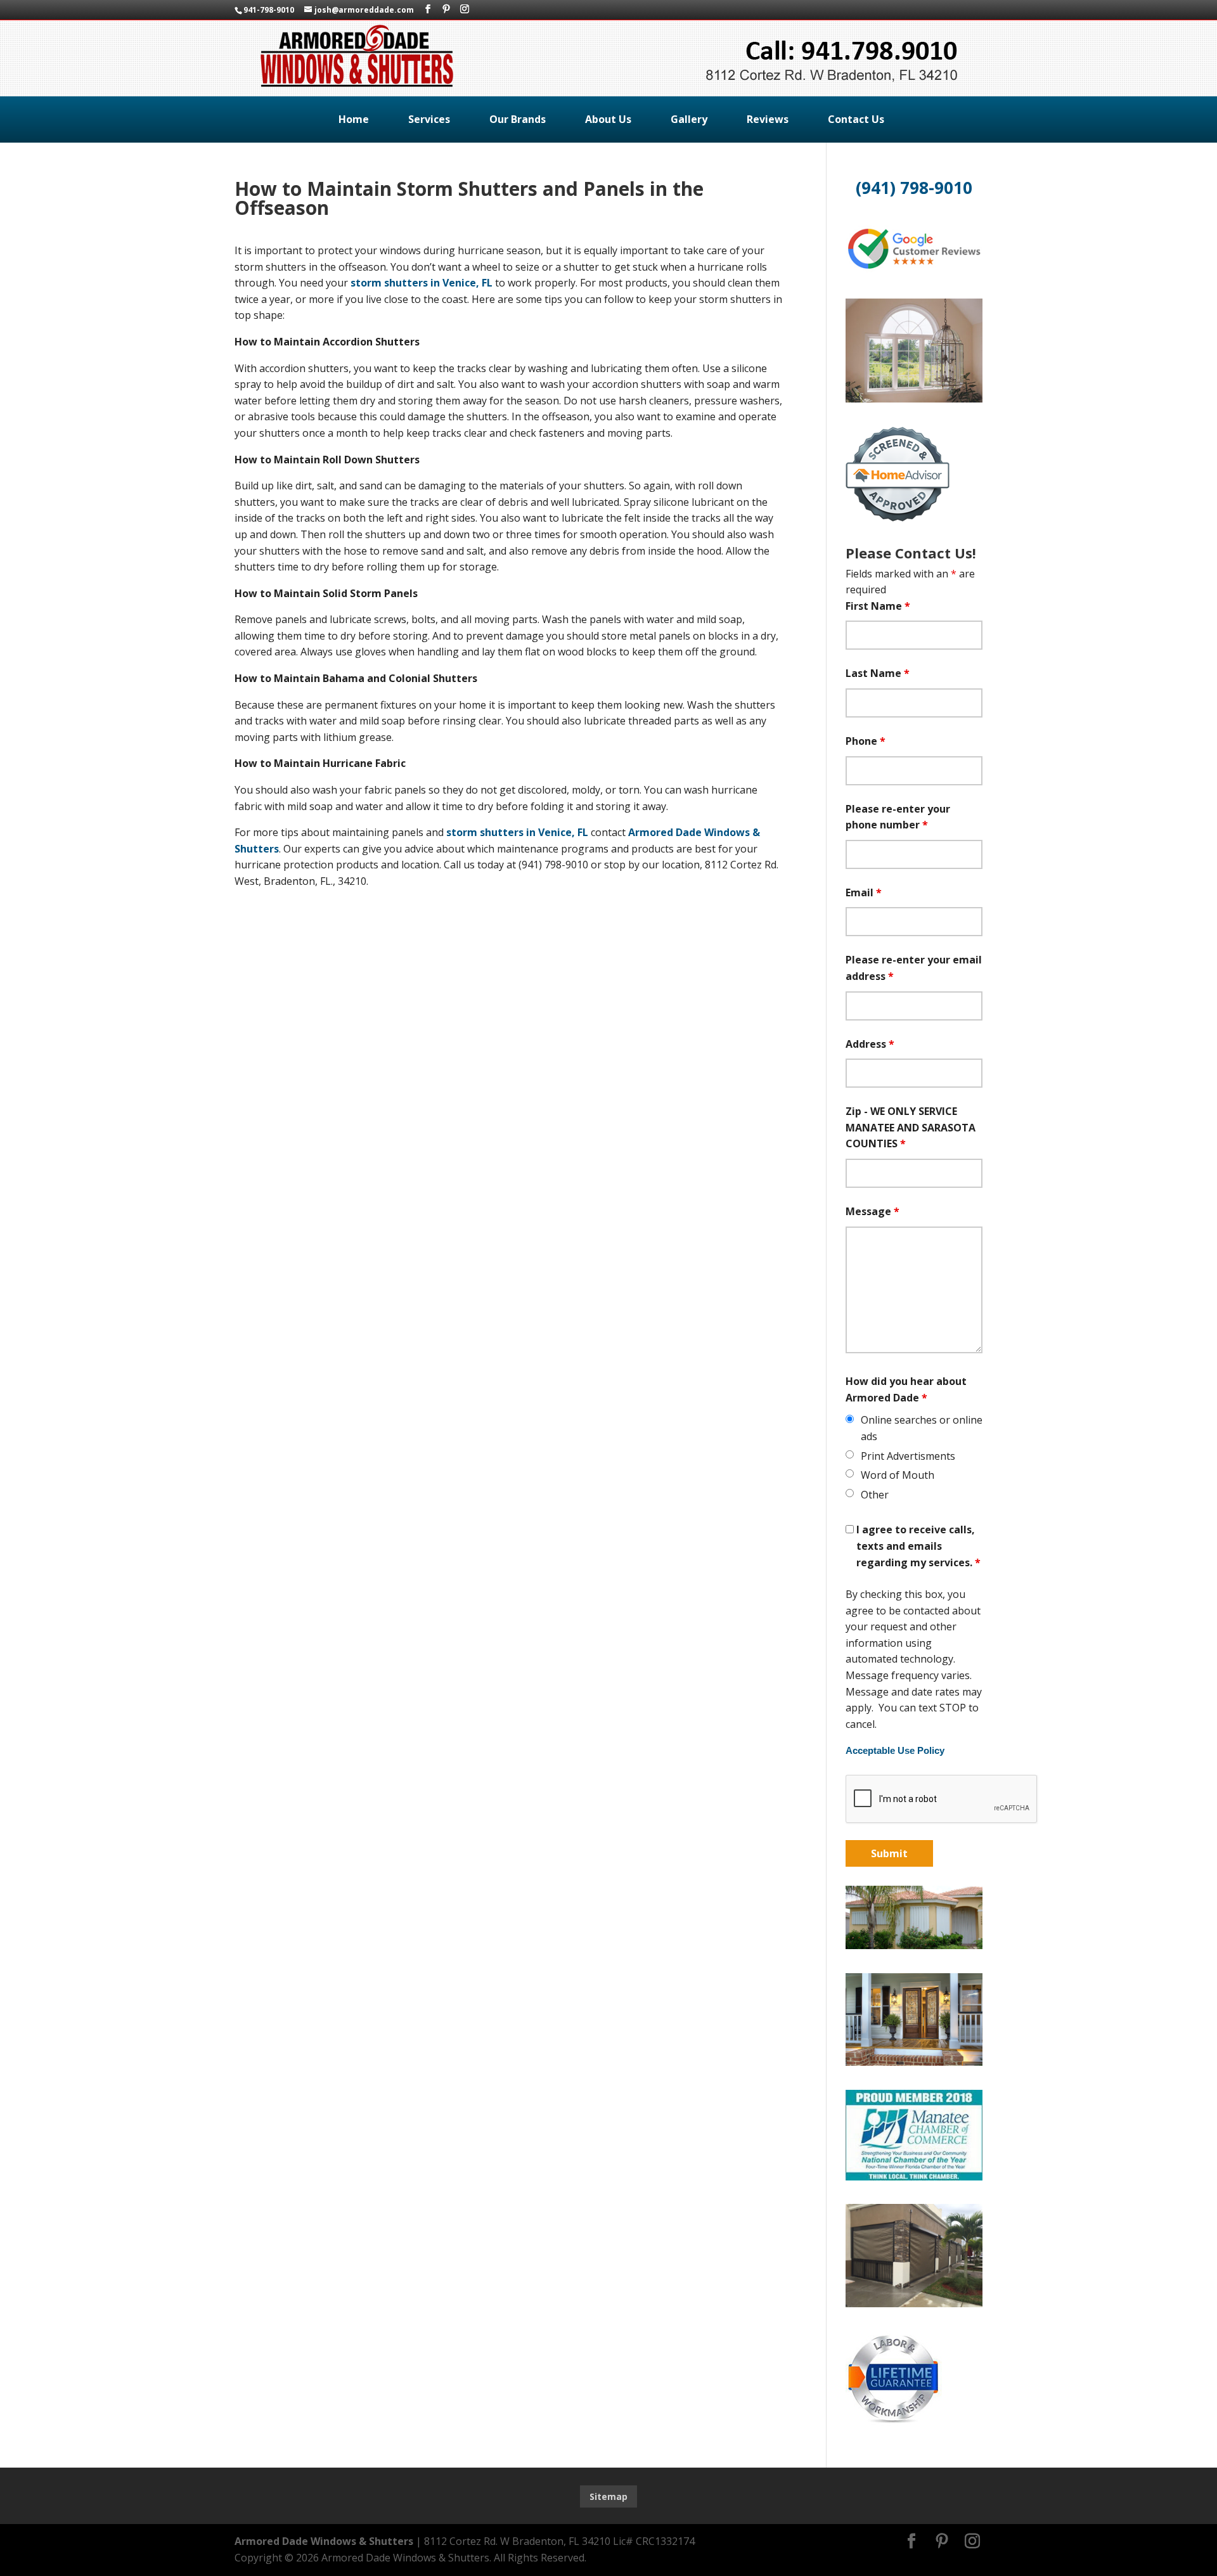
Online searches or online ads (922, 1428)
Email (864, 892)
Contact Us (856, 119)
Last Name (878, 673)
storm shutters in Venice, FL (422, 283)
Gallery (689, 119)
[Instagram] (465, 9)
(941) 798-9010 (914, 188)
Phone (866, 741)
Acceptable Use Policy (895, 1751)
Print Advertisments (908, 1456)
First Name (878, 606)
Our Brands (518, 119)
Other (875, 1495)
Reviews (768, 119)
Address (870, 1044)
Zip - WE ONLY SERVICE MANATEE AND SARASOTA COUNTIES (911, 1127)
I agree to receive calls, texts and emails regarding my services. (918, 1546)
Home (354, 119)
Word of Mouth (898, 1475)
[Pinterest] (446, 9)
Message (873, 1211)
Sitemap (608, 2496)
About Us (608, 119)
